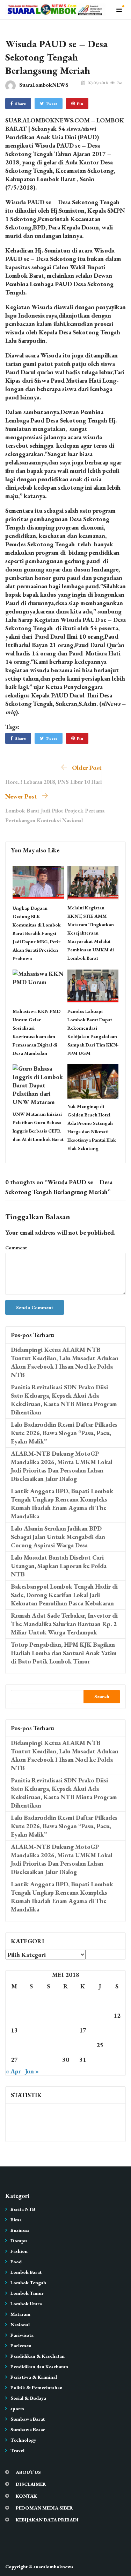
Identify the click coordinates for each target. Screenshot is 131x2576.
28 (31, 2060)
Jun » (32, 2071)
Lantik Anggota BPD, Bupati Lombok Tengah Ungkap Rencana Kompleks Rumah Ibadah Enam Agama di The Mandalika (62, 1503)
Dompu (19, 2241)
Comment (16, 1248)
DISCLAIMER (31, 2484)
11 (100, 2016)
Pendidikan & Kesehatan (38, 2356)
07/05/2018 (97, 83)
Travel (17, 2450)
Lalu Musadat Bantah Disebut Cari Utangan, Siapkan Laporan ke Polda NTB (59, 1566)
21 (31, 2045)
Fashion (19, 2251)
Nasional (20, 2325)
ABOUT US (28, 2472)
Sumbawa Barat (28, 2419)
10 (83, 2016)
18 (100, 2030)
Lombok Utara (26, 2304)
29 (49, 2060)
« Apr (13, 2071)
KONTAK (26, 2496)
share (20, 104)
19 (117, 2030)
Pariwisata (22, 2335)
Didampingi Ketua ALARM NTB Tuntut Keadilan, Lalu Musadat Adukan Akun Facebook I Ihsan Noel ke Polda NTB (65, 1362)
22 (49, 2045)
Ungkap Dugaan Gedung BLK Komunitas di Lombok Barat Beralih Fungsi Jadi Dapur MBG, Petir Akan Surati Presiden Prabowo (37, 933)
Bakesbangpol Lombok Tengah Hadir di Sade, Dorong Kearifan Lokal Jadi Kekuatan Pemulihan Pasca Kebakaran (64, 1595)
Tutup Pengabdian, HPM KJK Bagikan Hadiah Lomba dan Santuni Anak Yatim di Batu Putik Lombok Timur (64, 1653)
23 (66, 2045)
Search (102, 1696)
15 (49, 2030)
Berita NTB (23, 2209)
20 (14, 2045)
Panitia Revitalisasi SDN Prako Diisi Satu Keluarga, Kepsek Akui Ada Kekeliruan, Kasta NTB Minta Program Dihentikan (64, 1400)
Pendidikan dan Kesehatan (39, 2366)
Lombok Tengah (28, 2283)
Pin (80, 104)
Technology (23, 2440)
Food (16, 2262)
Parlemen (21, 2346)
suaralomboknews (53, 2567)
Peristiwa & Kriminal (34, 2377)
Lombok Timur (27, 2293)
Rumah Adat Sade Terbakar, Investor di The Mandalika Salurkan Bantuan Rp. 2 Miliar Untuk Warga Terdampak (64, 1624)
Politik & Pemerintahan (37, 2387)
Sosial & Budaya (28, 2398)
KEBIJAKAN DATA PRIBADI (47, 2520)
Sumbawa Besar (28, 2429)
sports (17, 2408)
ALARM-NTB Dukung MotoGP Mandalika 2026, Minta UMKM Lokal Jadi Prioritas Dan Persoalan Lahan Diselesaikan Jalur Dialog (62, 1466)
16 (66, 2030)
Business (20, 2230)
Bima (16, 2220)
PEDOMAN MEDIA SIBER (44, 2508)
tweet (52, 104)
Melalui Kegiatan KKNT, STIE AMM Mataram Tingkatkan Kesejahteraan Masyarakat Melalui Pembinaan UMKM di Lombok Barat (91, 933)
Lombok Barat (26, 2272)
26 (117, 2045)
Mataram (20, 2314)
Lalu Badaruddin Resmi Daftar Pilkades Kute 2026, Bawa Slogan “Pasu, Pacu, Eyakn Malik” (64, 1433)
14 (31, 2030)
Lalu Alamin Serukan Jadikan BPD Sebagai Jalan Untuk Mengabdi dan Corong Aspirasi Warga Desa (58, 1537)
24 (83, 2045)
